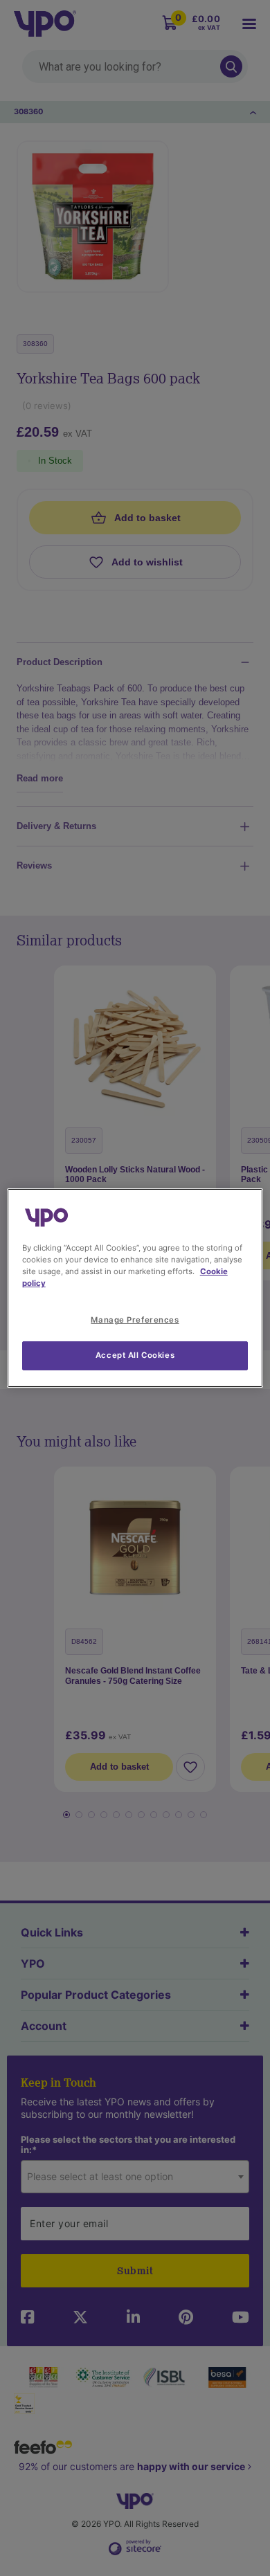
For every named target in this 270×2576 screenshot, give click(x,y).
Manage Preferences (135, 1320)
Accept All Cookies (135, 1355)
